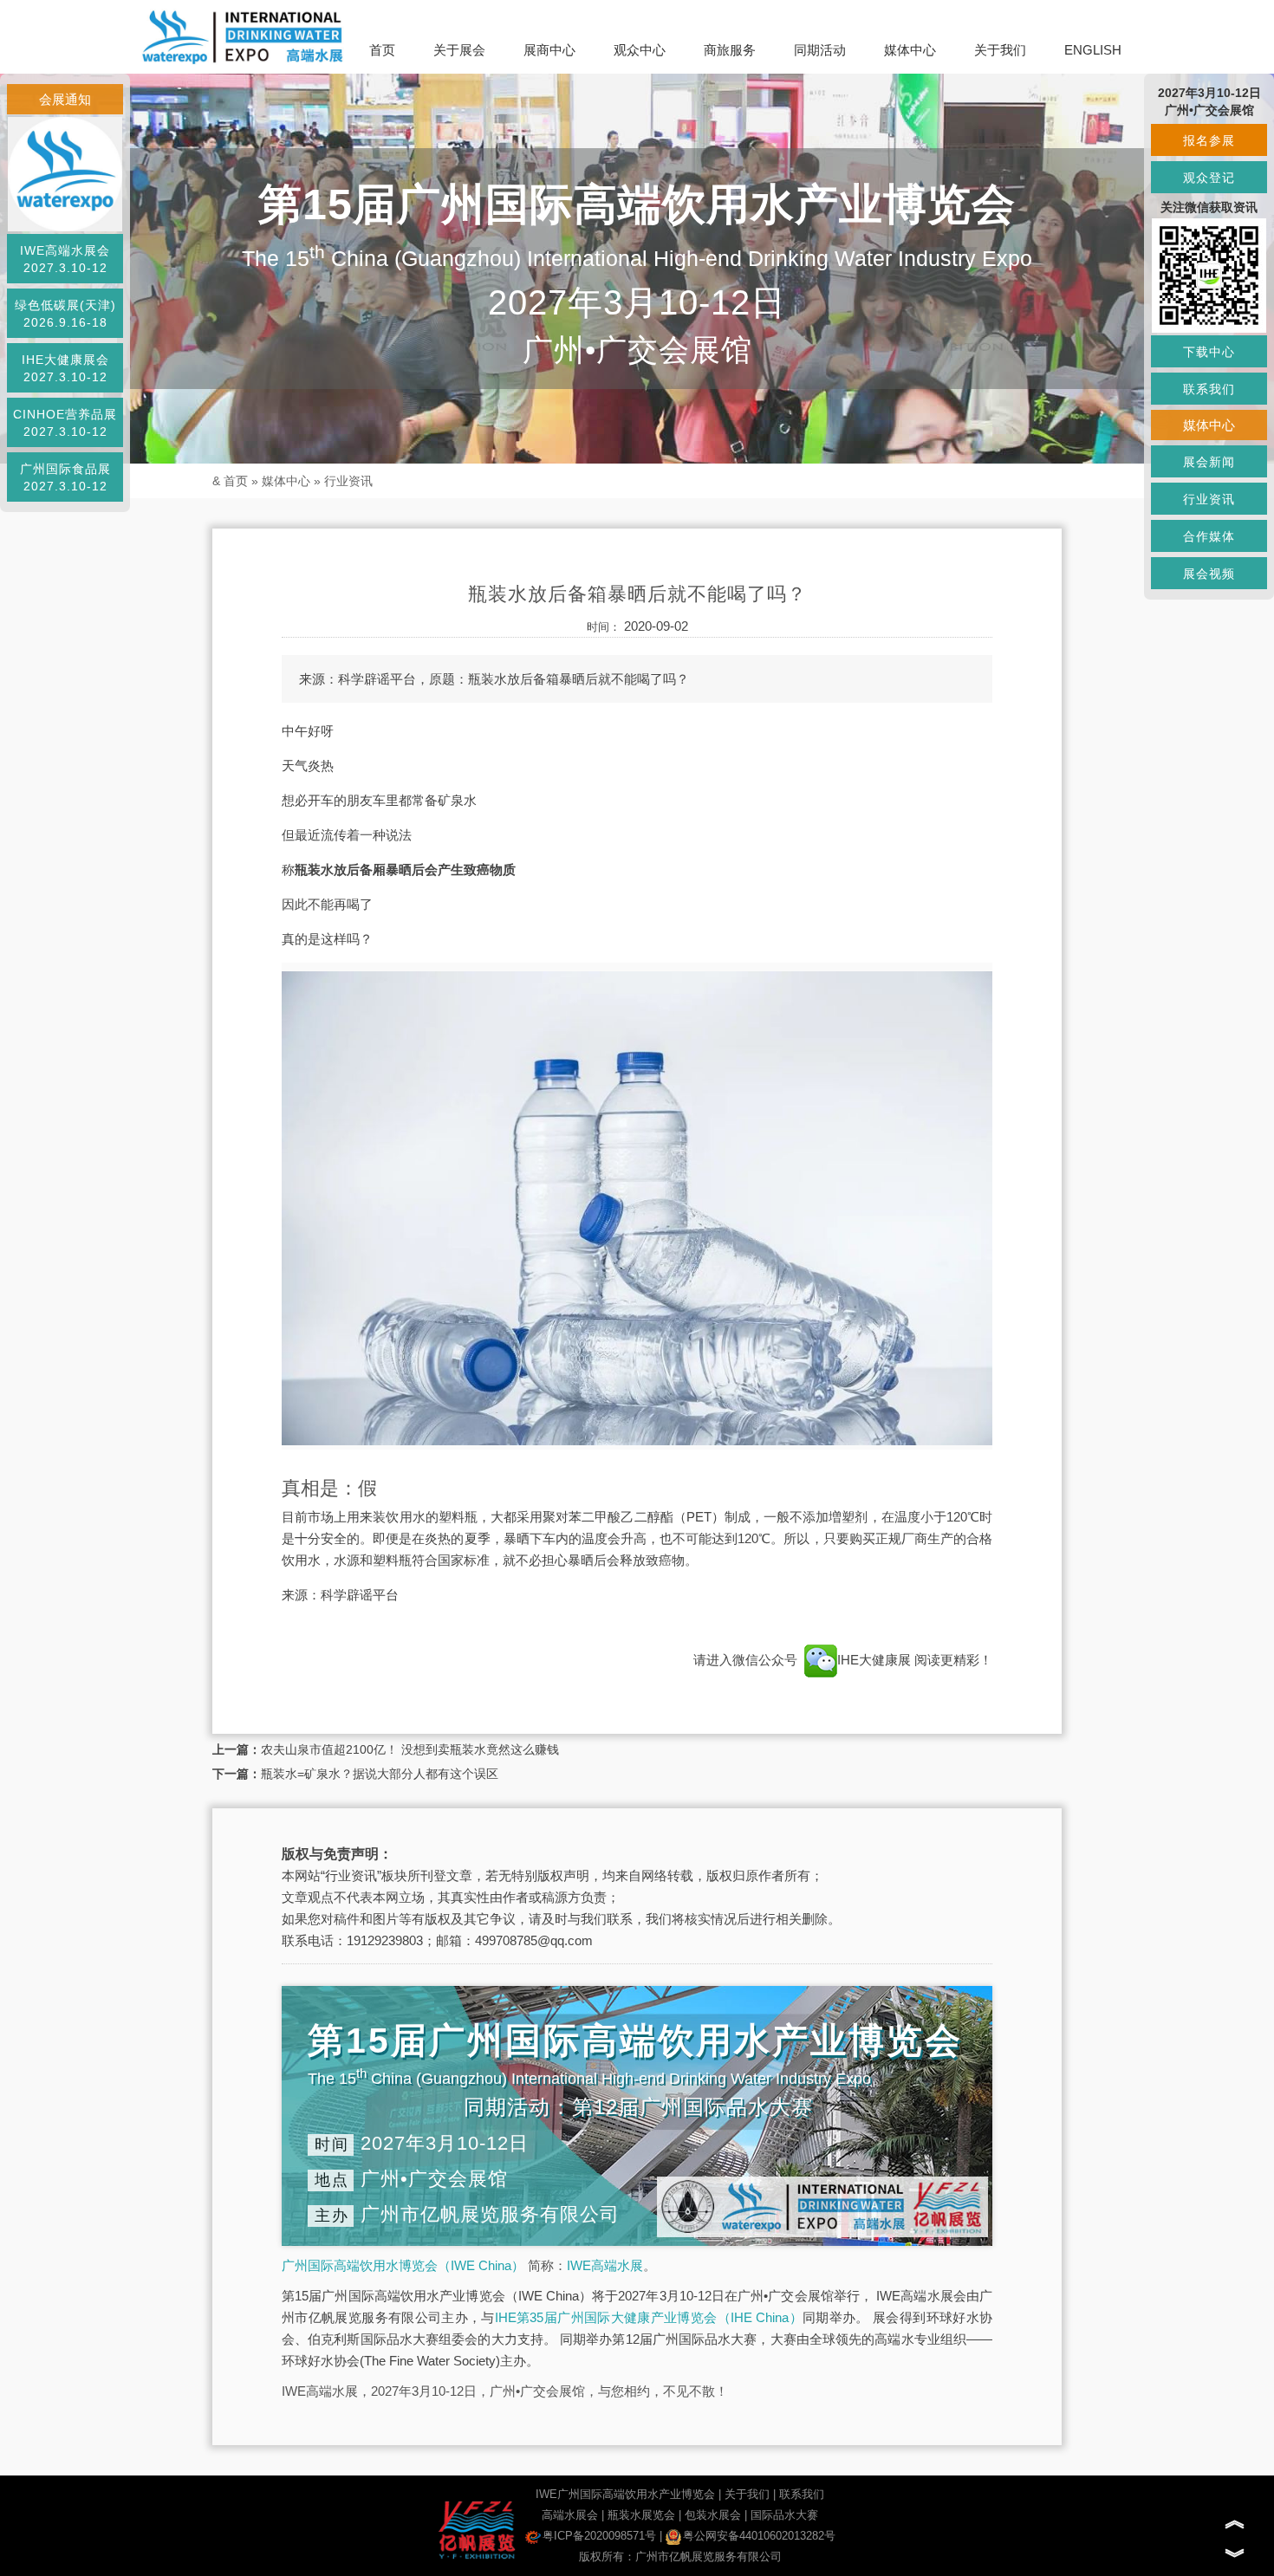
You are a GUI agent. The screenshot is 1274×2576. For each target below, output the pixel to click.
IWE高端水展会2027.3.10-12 (65, 259)
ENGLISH (1093, 50)
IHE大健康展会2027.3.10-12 (65, 368)
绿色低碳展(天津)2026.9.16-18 (65, 314)
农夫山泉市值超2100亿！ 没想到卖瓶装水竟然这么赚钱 (410, 1749)
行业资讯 (348, 481)
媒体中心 (910, 50)
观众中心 (640, 50)
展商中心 (549, 50)
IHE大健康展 (876, 1660)
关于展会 (459, 50)
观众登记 (1209, 178)
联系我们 (802, 2494)
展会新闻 (1209, 462)
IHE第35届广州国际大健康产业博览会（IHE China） (649, 2317)
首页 (382, 50)
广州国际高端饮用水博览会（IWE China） (403, 2265)
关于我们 (1000, 50)
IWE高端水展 (605, 2265)
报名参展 (1209, 140)
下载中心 (1209, 352)
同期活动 (820, 50)
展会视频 (1209, 574)
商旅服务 (730, 50)
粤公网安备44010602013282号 (759, 2536)
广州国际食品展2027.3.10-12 (65, 477)
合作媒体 (1209, 536)
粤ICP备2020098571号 (599, 2536)
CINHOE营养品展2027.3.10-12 (65, 423)
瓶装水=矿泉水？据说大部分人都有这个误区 (380, 1774)
